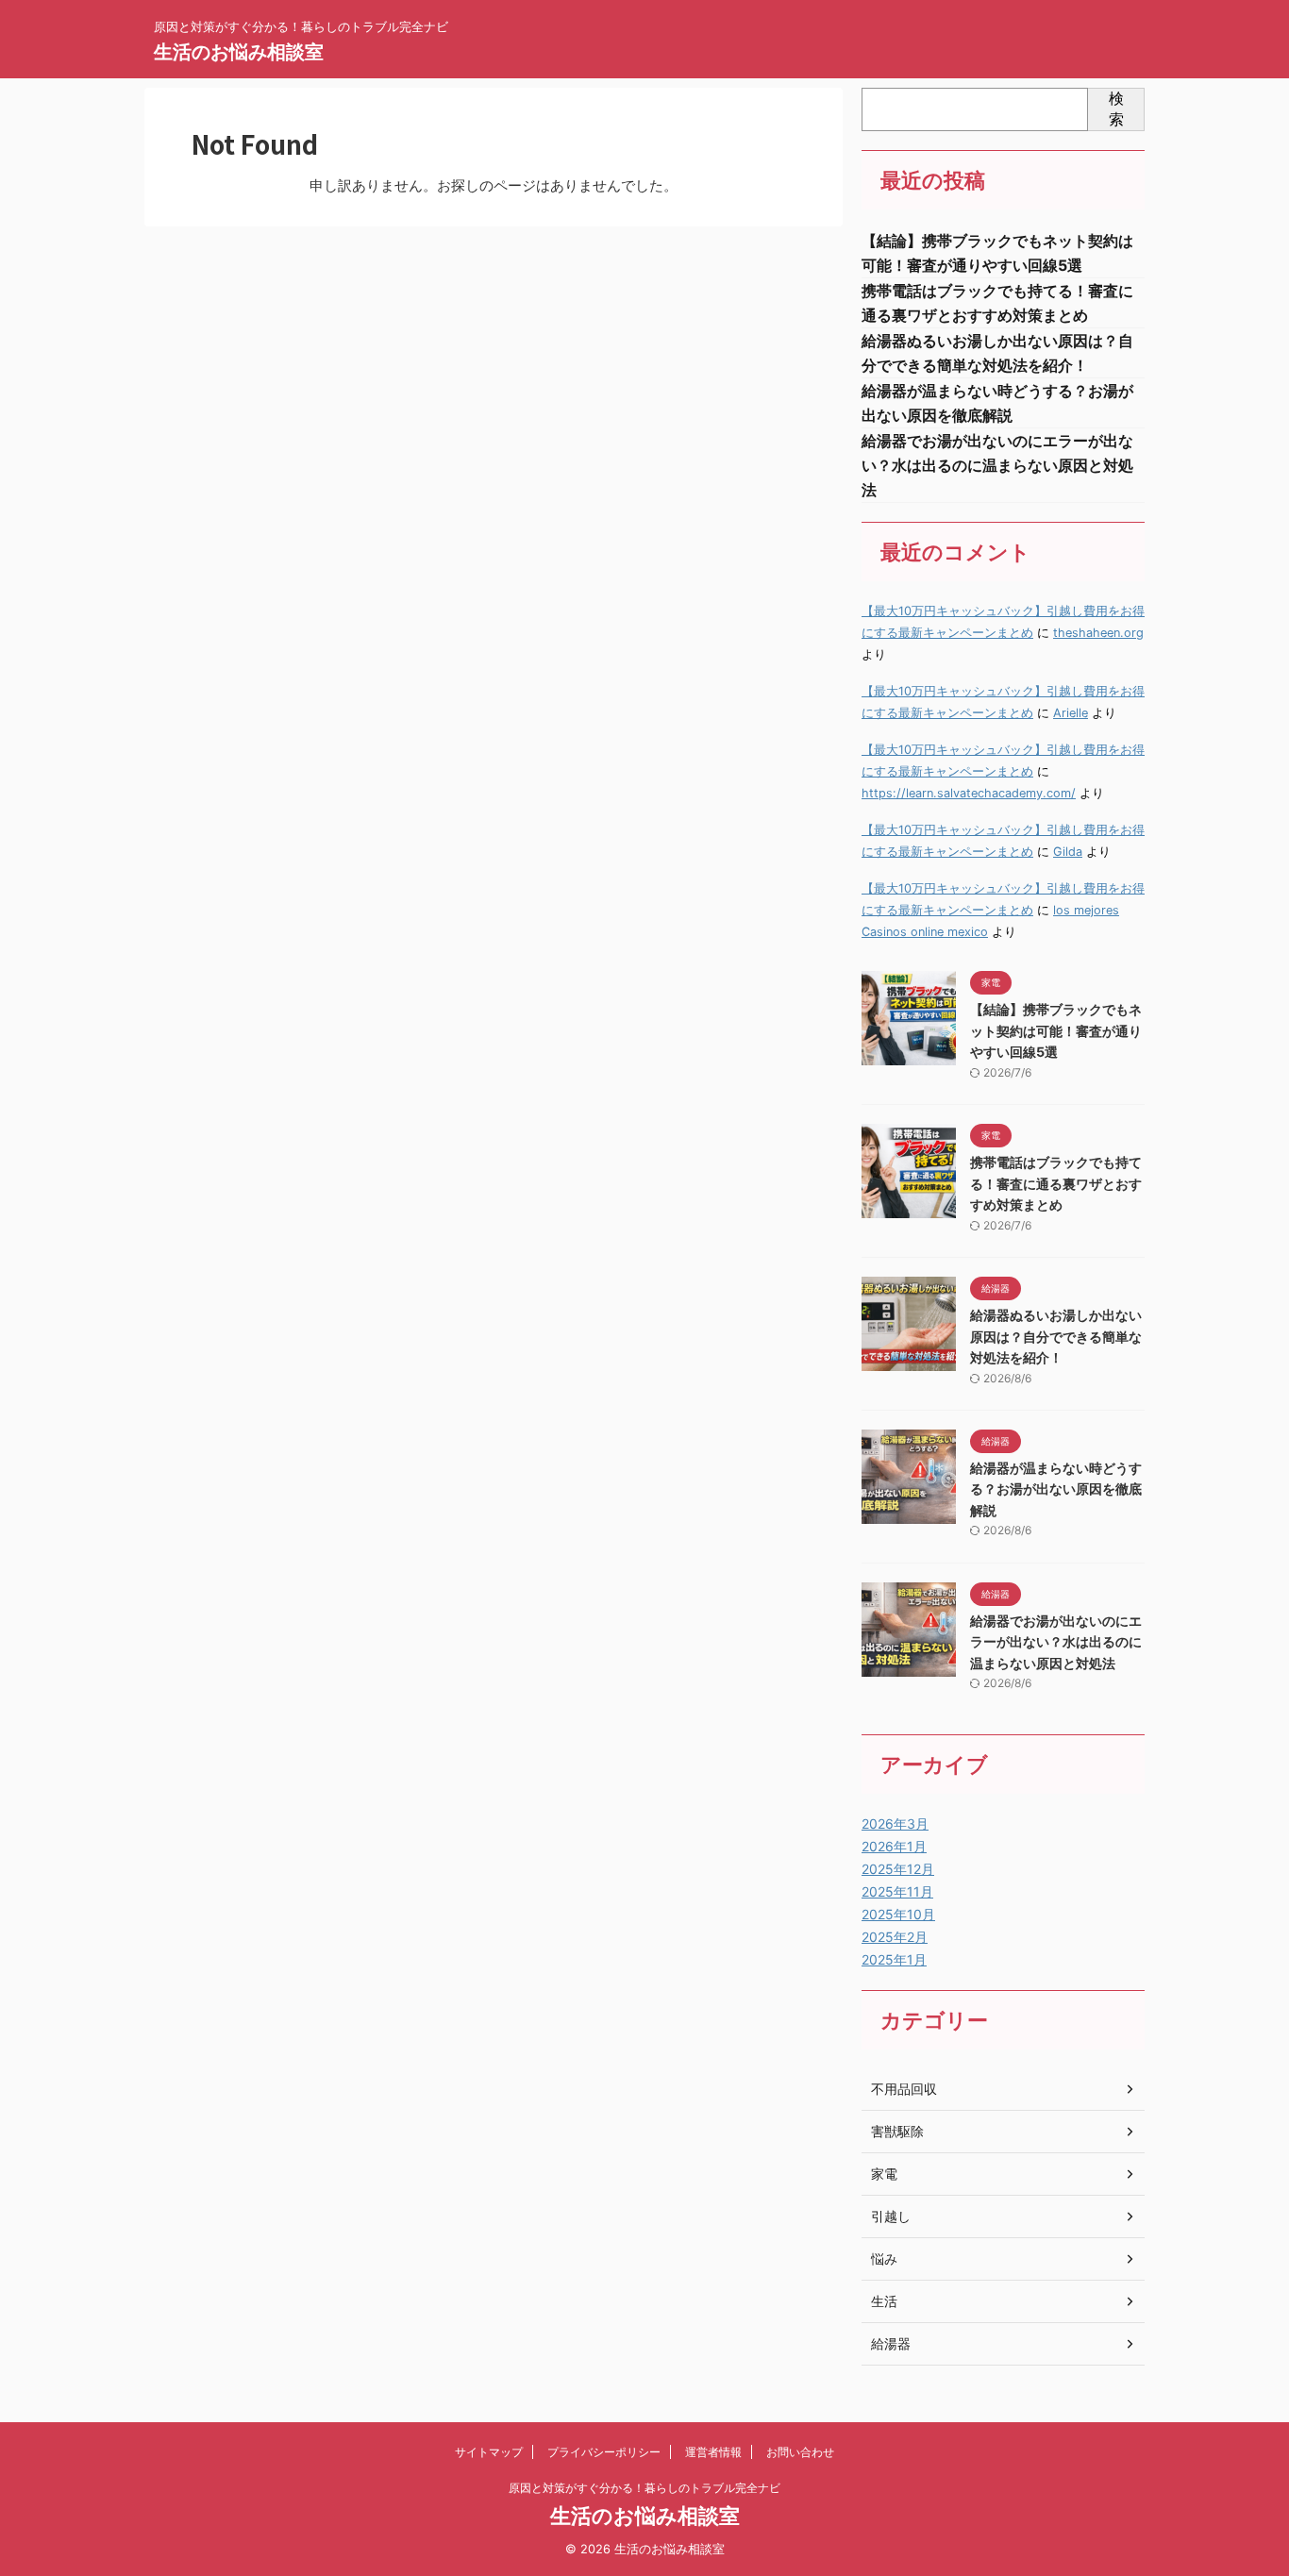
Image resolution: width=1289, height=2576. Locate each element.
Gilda (1068, 852)
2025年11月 (897, 1891)
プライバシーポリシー (604, 2452)
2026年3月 (895, 1823)
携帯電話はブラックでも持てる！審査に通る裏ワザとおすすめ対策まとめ (1056, 1183)
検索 (1116, 109)
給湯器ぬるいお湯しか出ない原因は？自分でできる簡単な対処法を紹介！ (1056, 1336)
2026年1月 (894, 1846)
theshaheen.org (1098, 633)
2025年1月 (894, 1959)
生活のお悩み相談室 (239, 52)
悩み (884, 2258)
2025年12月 (898, 1869)
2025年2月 (895, 1937)
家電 (884, 2174)
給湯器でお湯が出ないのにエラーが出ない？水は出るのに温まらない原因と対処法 (997, 465)
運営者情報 (713, 2452)
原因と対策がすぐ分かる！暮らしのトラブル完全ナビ (644, 2488)
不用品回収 (904, 2089)
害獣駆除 (897, 2131)
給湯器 (891, 2343)
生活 (884, 2301)
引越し (891, 2216)
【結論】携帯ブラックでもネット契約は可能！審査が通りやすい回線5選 (1056, 1030)
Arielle (1071, 713)
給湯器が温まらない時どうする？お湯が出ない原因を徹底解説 (1056, 1489)
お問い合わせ (800, 2452)
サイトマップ (489, 2452)
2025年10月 (898, 1914)
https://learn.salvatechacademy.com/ (969, 793)
